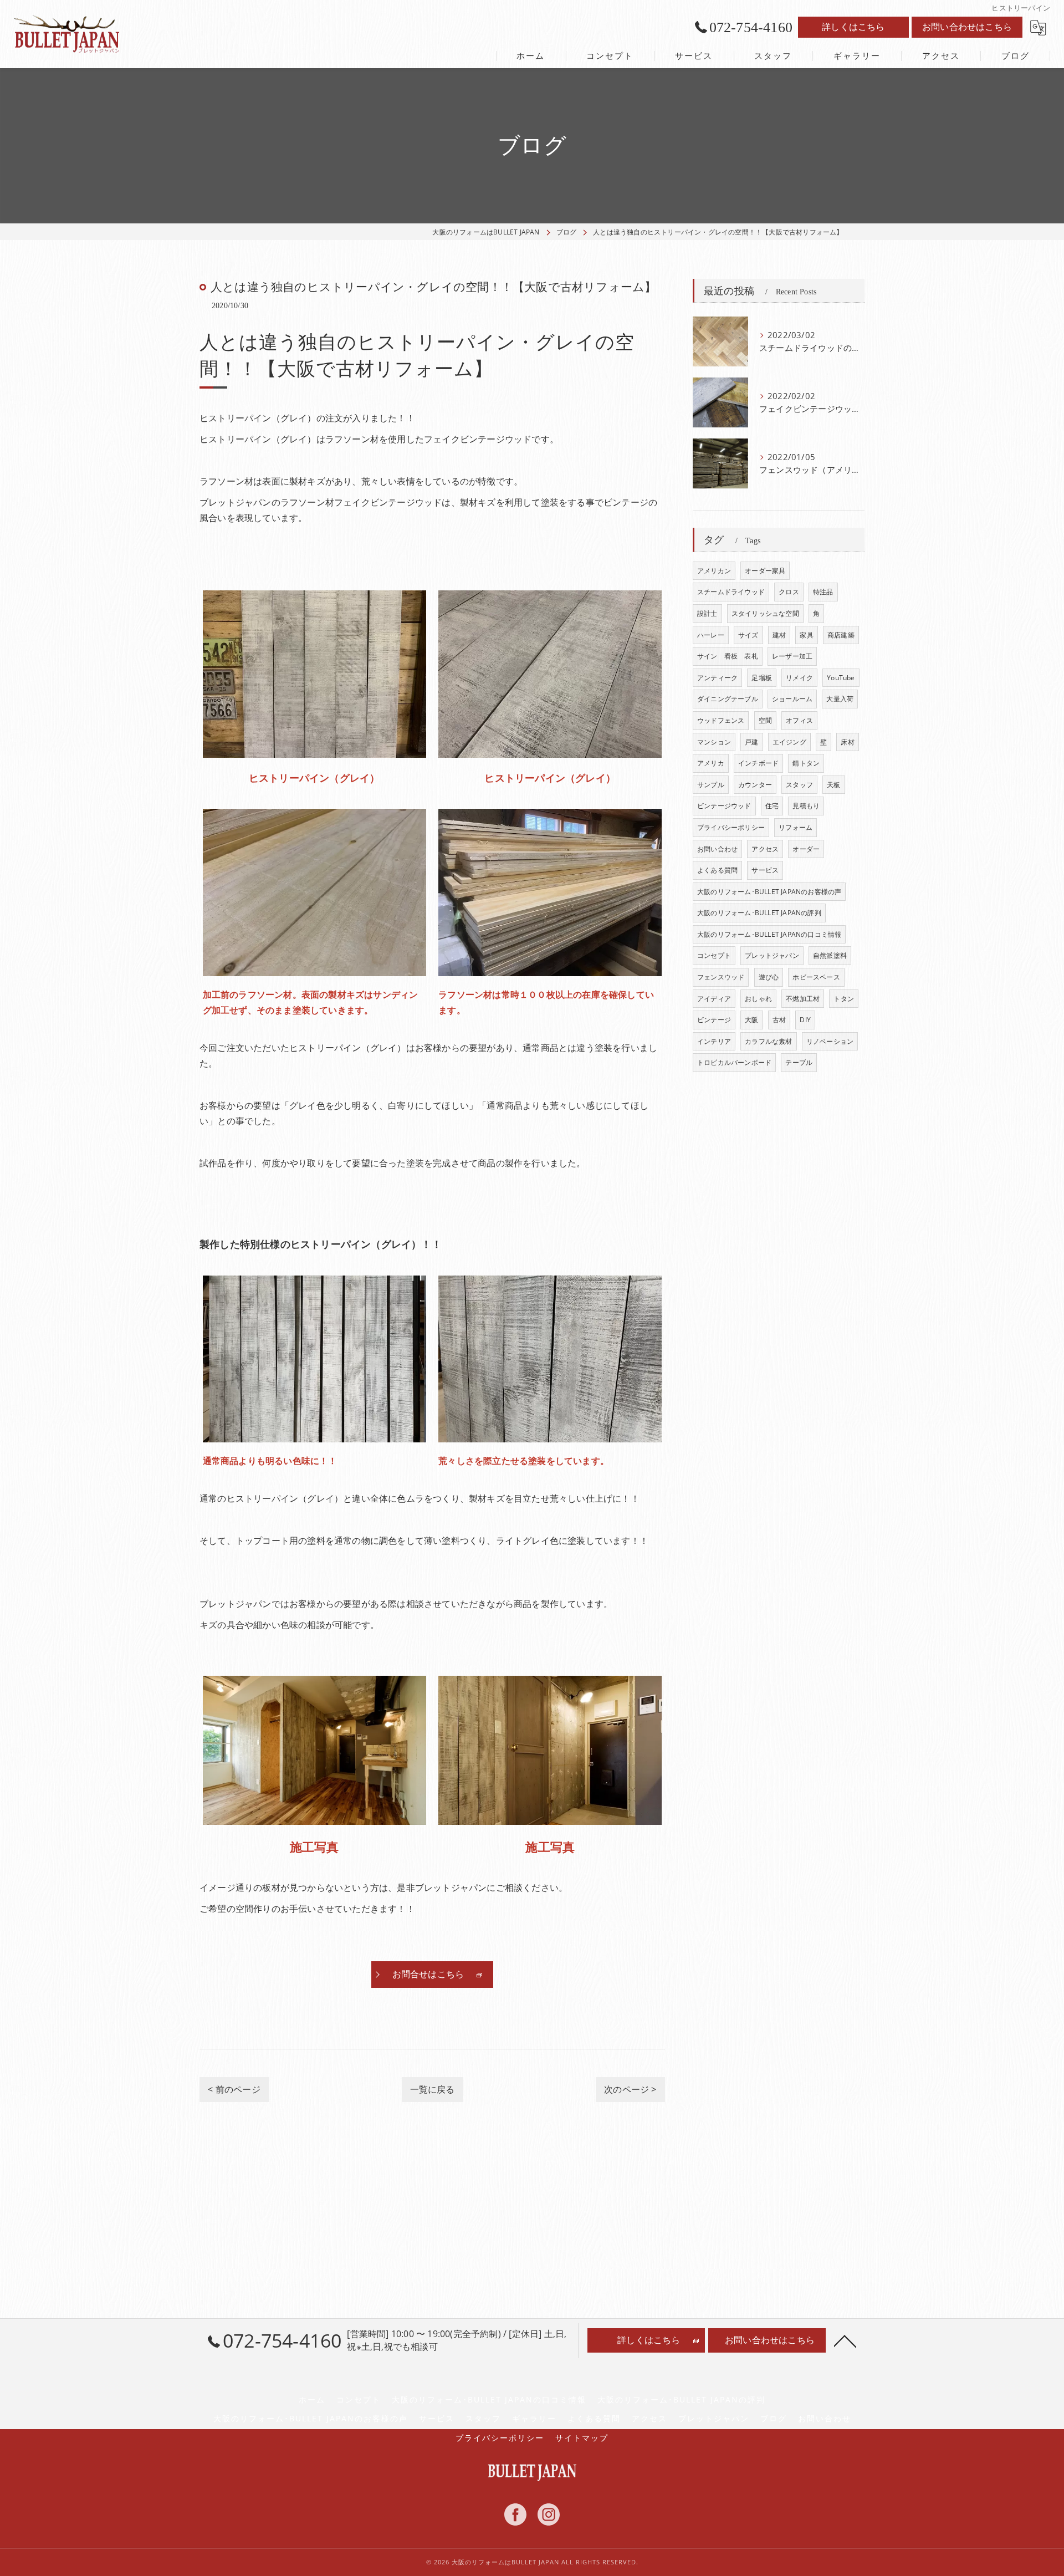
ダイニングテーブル (728, 699)
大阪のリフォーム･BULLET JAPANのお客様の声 (769, 892)
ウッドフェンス (721, 720)
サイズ (748, 635)
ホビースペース (816, 977)
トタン (844, 999)
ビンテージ (714, 1020)
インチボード (758, 763)
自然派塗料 (830, 955)
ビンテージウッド (724, 806)
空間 (765, 720)
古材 (779, 1020)
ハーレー (711, 635)
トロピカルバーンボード (734, 1062)
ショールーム (792, 699)
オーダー (806, 849)
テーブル (799, 1062)
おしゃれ (758, 999)
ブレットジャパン (772, 955)
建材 (779, 635)
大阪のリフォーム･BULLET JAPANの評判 (759, 913)
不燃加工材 (803, 999)
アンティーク (717, 678)
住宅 (772, 806)
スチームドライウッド (731, 592)
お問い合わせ (717, 849)
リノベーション (830, 1041)
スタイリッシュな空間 (765, 613)
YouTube (841, 678)
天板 (833, 785)
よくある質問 (717, 870)
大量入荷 (840, 699)
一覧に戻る (433, 2089)
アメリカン (714, 571)
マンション (714, 742)
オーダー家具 (765, 571)
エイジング (789, 742)
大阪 (751, 1020)
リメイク (799, 678)
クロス (789, 592)
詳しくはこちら (853, 27)
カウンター (755, 785)
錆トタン (806, 763)
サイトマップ (582, 2438)
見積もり (806, 806)
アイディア (714, 999)
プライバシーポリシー (731, 827)
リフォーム (796, 827)
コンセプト (714, 955)
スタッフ (799, 785)
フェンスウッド (721, 977)
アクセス (765, 849)
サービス (765, 870)
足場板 (762, 678)
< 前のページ (234, 2089)
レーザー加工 (792, 656)
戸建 (751, 742)
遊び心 (769, 977)
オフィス (799, 720)
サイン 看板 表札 (728, 656)
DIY (805, 1020)
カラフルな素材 (768, 1041)
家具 (806, 635)
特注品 (823, 592)
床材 (847, 742)
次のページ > (630, 2089)
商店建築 (841, 635)
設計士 (707, 613)
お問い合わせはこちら (967, 27)
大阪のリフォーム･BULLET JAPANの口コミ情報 (769, 934)
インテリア (714, 1041)
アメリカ (711, 763)
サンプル (711, 785)
